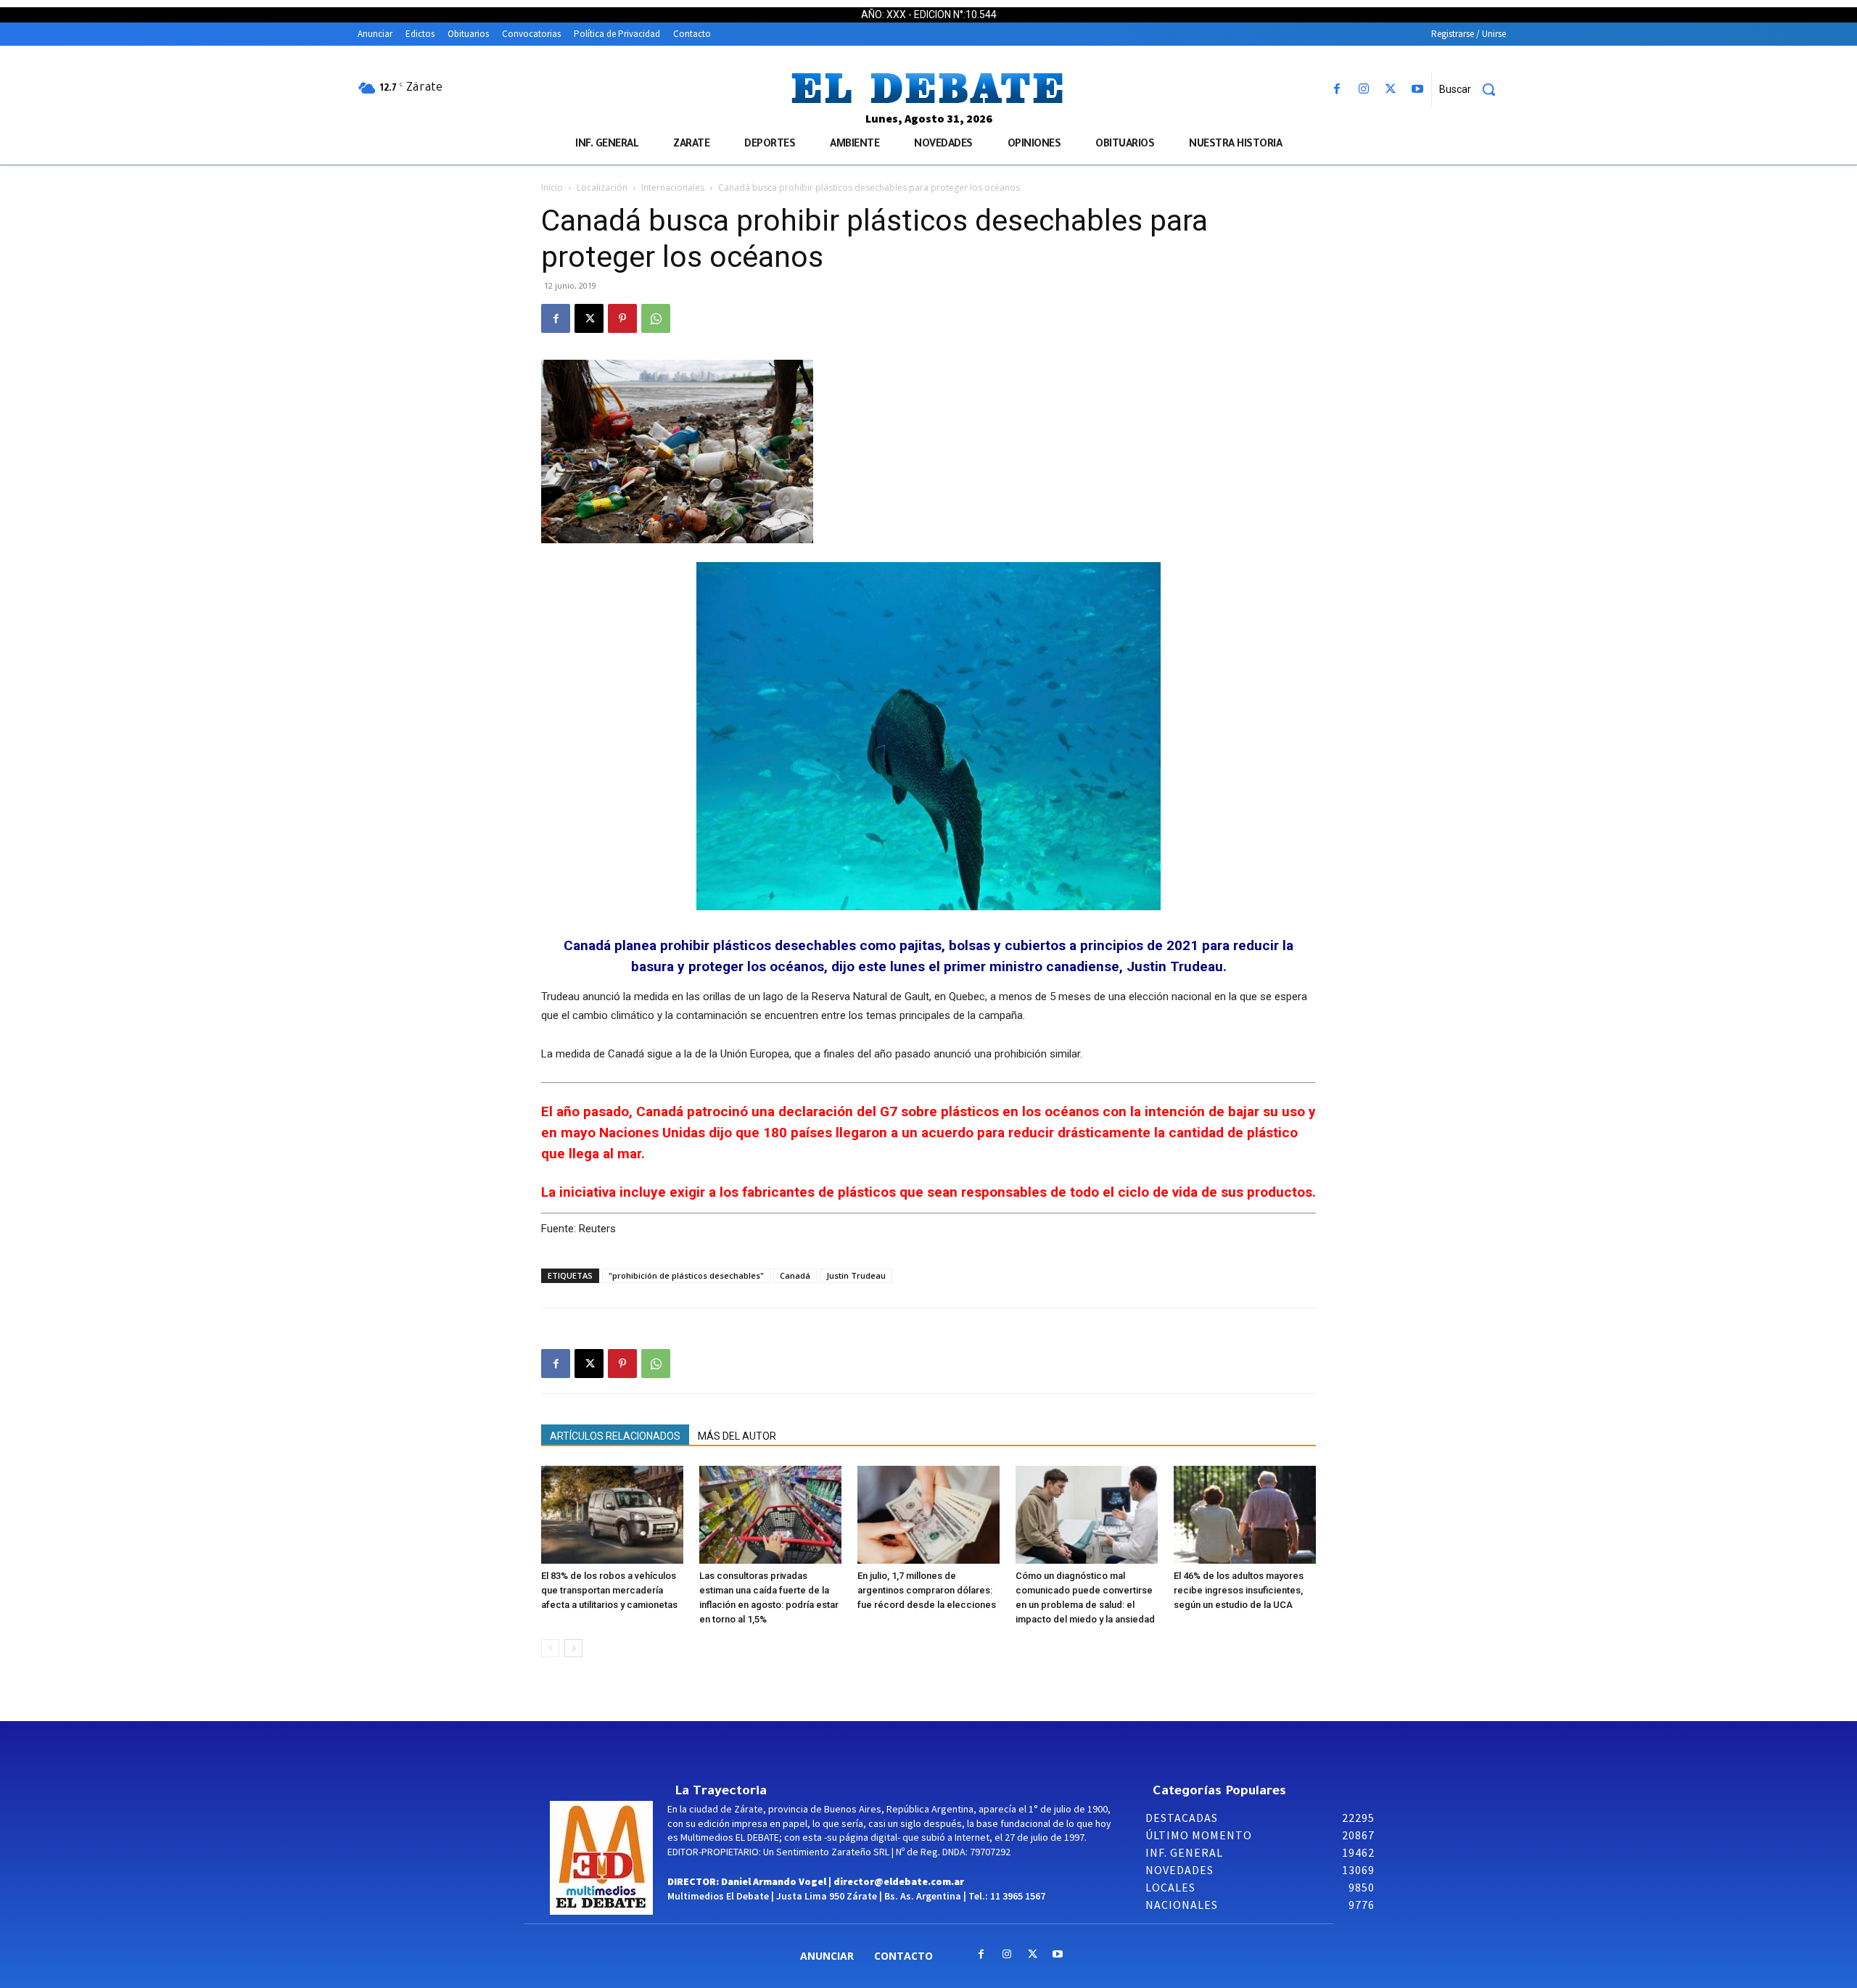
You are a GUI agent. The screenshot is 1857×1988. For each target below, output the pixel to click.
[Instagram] (1363, 90)
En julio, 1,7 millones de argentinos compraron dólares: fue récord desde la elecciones (927, 1590)
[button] (1473, 89)
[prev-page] (550, 1648)
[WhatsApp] (656, 318)
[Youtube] (1418, 90)
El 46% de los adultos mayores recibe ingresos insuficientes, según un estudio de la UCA (1239, 1590)
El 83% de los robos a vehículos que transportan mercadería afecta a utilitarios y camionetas (609, 1590)
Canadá (795, 1275)
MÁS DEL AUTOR (737, 1436)
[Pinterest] (622, 318)
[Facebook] (1337, 90)
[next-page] (573, 1648)
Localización (602, 187)
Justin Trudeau (856, 1275)
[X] (1391, 90)
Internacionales (673, 187)
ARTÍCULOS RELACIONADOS (615, 1436)
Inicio (552, 187)
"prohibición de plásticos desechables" (686, 1275)
